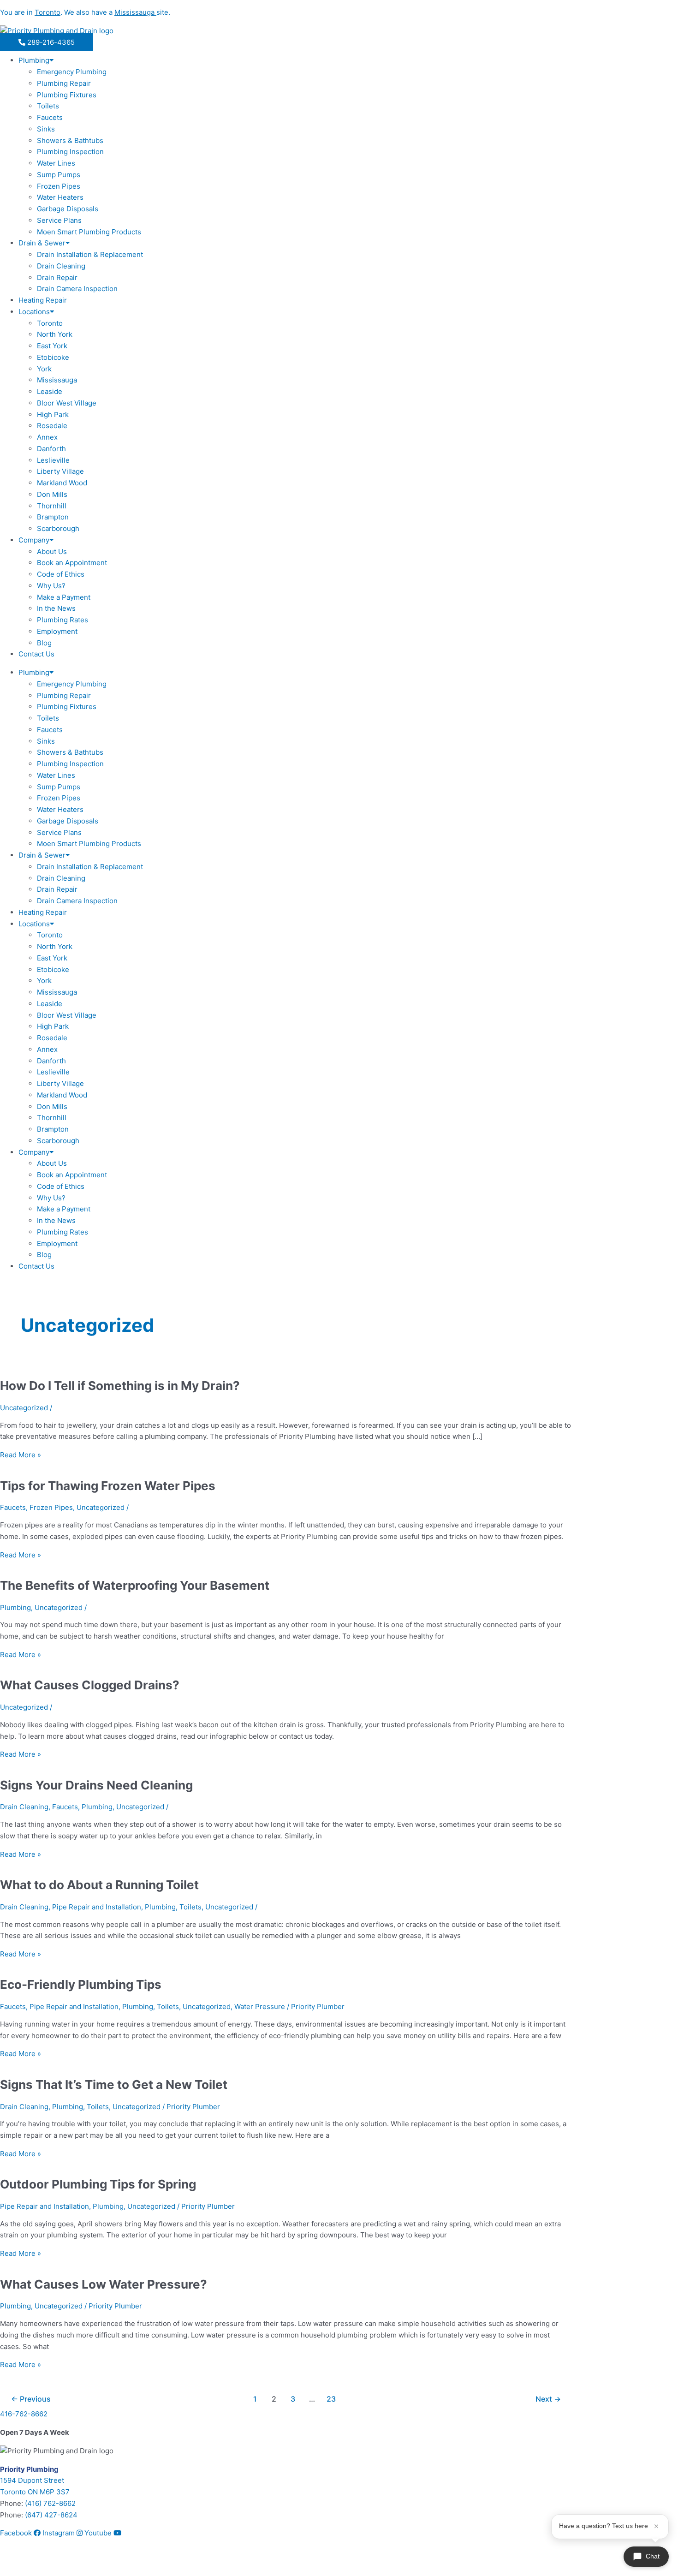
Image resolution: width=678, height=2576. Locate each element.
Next (548, 2399)
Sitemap (13, 2563)
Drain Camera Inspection (77, 289)
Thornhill (52, 506)
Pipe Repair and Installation (97, 1907)
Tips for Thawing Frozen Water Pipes (108, 1486)
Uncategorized (24, 1408)
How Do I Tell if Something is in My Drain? (120, 1386)
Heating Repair (43, 300)
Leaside (50, 391)
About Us (52, 552)
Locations (34, 312)
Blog (44, 643)
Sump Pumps (59, 175)
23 (331, 2399)
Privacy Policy (56, 2563)
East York (52, 346)
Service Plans (59, 220)
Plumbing (34, 60)
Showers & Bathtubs (70, 140)
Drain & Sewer (42, 243)
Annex (47, 437)
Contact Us (36, 654)
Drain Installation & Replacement (90, 254)
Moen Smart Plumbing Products (89, 232)
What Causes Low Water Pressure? (104, 2284)
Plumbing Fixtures (67, 95)
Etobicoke (53, 357)
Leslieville (53, 460)
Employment (57, 631)
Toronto (50, 323)
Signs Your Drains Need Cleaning (96, 1785)
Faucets (50, 117)
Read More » (21, 1455)
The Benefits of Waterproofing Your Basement (135, 1585)
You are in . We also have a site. (85, 12)
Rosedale (52, 426)
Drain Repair (57, 277)
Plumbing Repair (64, 83)
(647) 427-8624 (51, 2515)
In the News (56, 608)
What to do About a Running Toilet (99, 1885)
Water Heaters (60, 197)
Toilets (48, 106)
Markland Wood (62, 483)
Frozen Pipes (59, 186)
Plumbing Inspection (70, 152)
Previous (31, 2399)
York (44, 369)
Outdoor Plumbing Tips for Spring (98, 2184)
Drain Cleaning (61, 266)
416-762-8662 (24, 2414)
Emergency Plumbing (72, 72)
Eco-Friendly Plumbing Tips (81, 1984)
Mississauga (57, 380)
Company (34, 540)
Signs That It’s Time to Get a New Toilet (114, 2084)
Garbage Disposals (68, 209)
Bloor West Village (67, 403)
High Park (53, 414)
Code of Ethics (61, 574)
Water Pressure (260, 2007)
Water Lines (56, 163)
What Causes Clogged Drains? (90, 1685)
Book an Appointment (72, 563)
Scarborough (58, 528)
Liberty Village (60, 471)
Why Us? (51, 586)
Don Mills (52, 494)
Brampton (53, 517)
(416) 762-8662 (50, 2503)
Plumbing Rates (62, 620)
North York (55, 334)
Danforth (51, 449)
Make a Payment (64, 597)
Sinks (46, 129)
